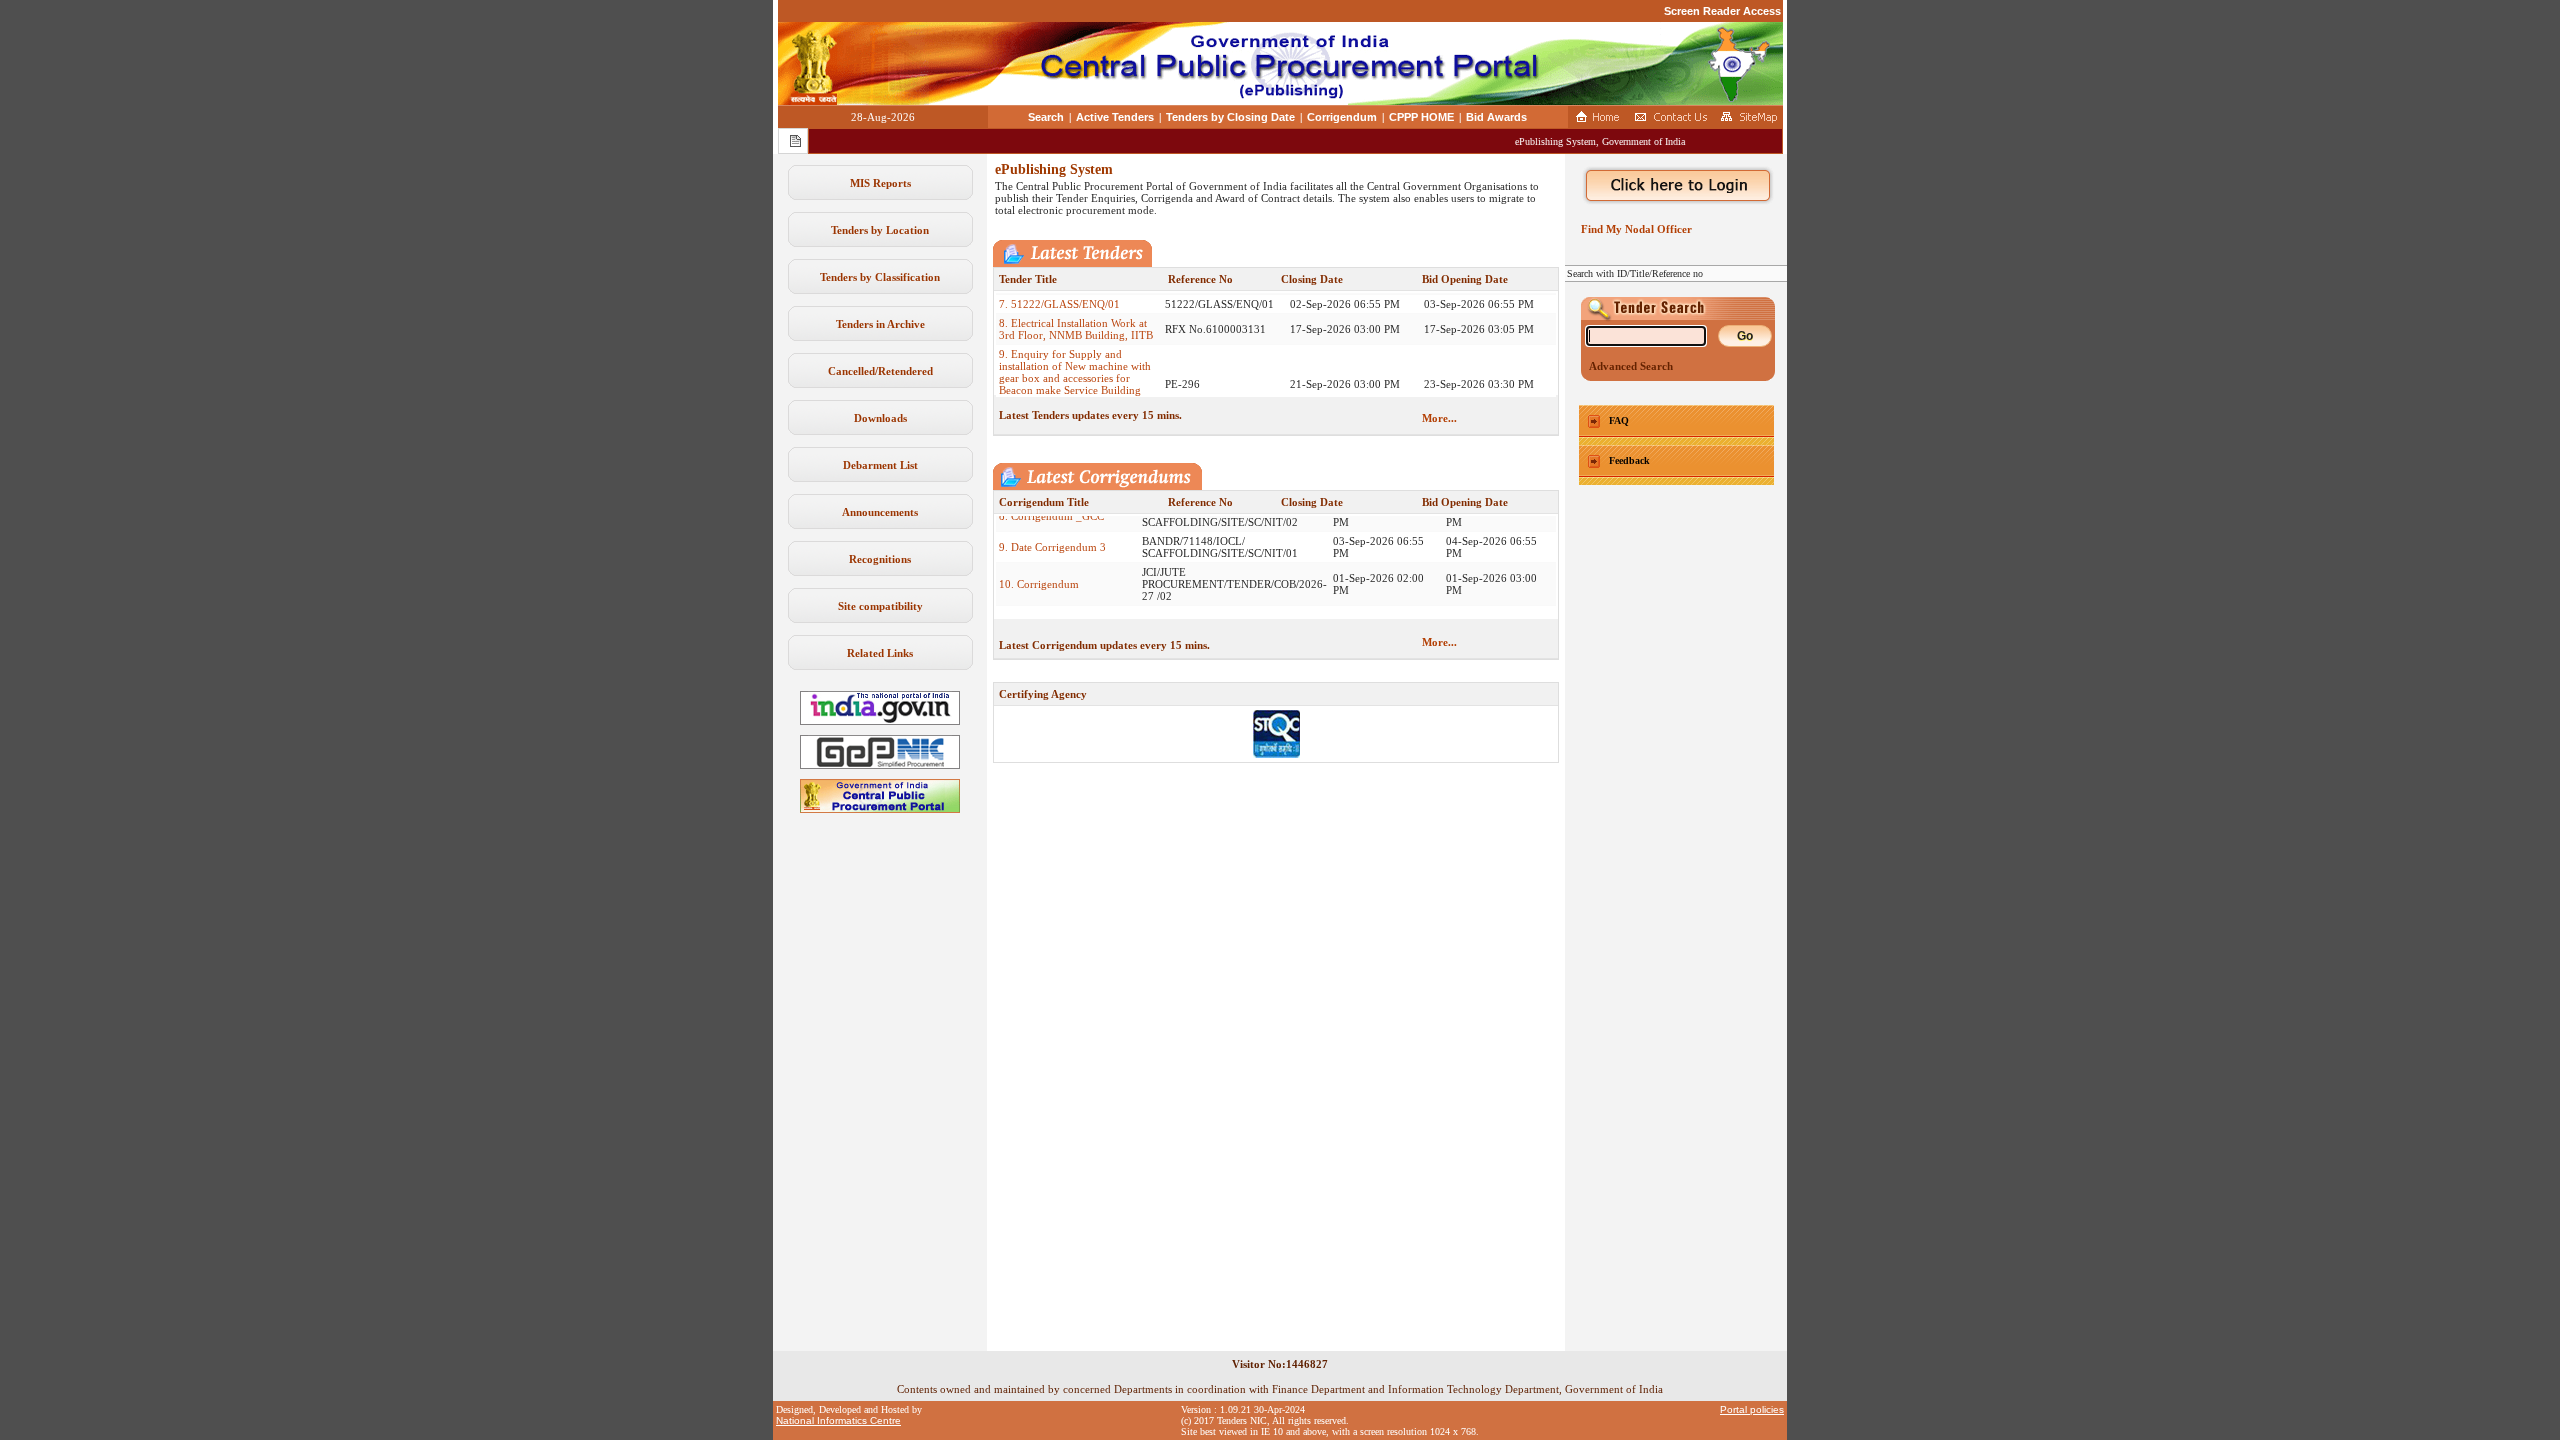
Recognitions (880, 559)
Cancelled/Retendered (880, 371)
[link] (880, 765)
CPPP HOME (1421, 117)
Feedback (1629, 460)
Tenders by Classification (880, 277)
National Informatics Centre (838, 1420)
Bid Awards (1496, 117)
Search (1046, 117)
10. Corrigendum (1039, 563)
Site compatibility (880, 606)
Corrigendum (1342, 117)
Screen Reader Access (1722, 11)
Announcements (880, 512)
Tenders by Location (880, 230)
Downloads (880, 418)
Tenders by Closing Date (1230, 117)
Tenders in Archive (880, 324)
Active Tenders (1115, 117)
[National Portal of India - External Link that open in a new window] (880, 721)
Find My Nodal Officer (1633, 229)
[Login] (1676, 186)
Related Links (880, 653)
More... (1439, 418)
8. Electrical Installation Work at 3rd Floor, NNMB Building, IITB (1076, 308)
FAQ (1619, 420)
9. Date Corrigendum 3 (1052, 526)
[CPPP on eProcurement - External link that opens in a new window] (880, 809)
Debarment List (880, 465)
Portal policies (1752, 1409)
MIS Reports (880, 183)
